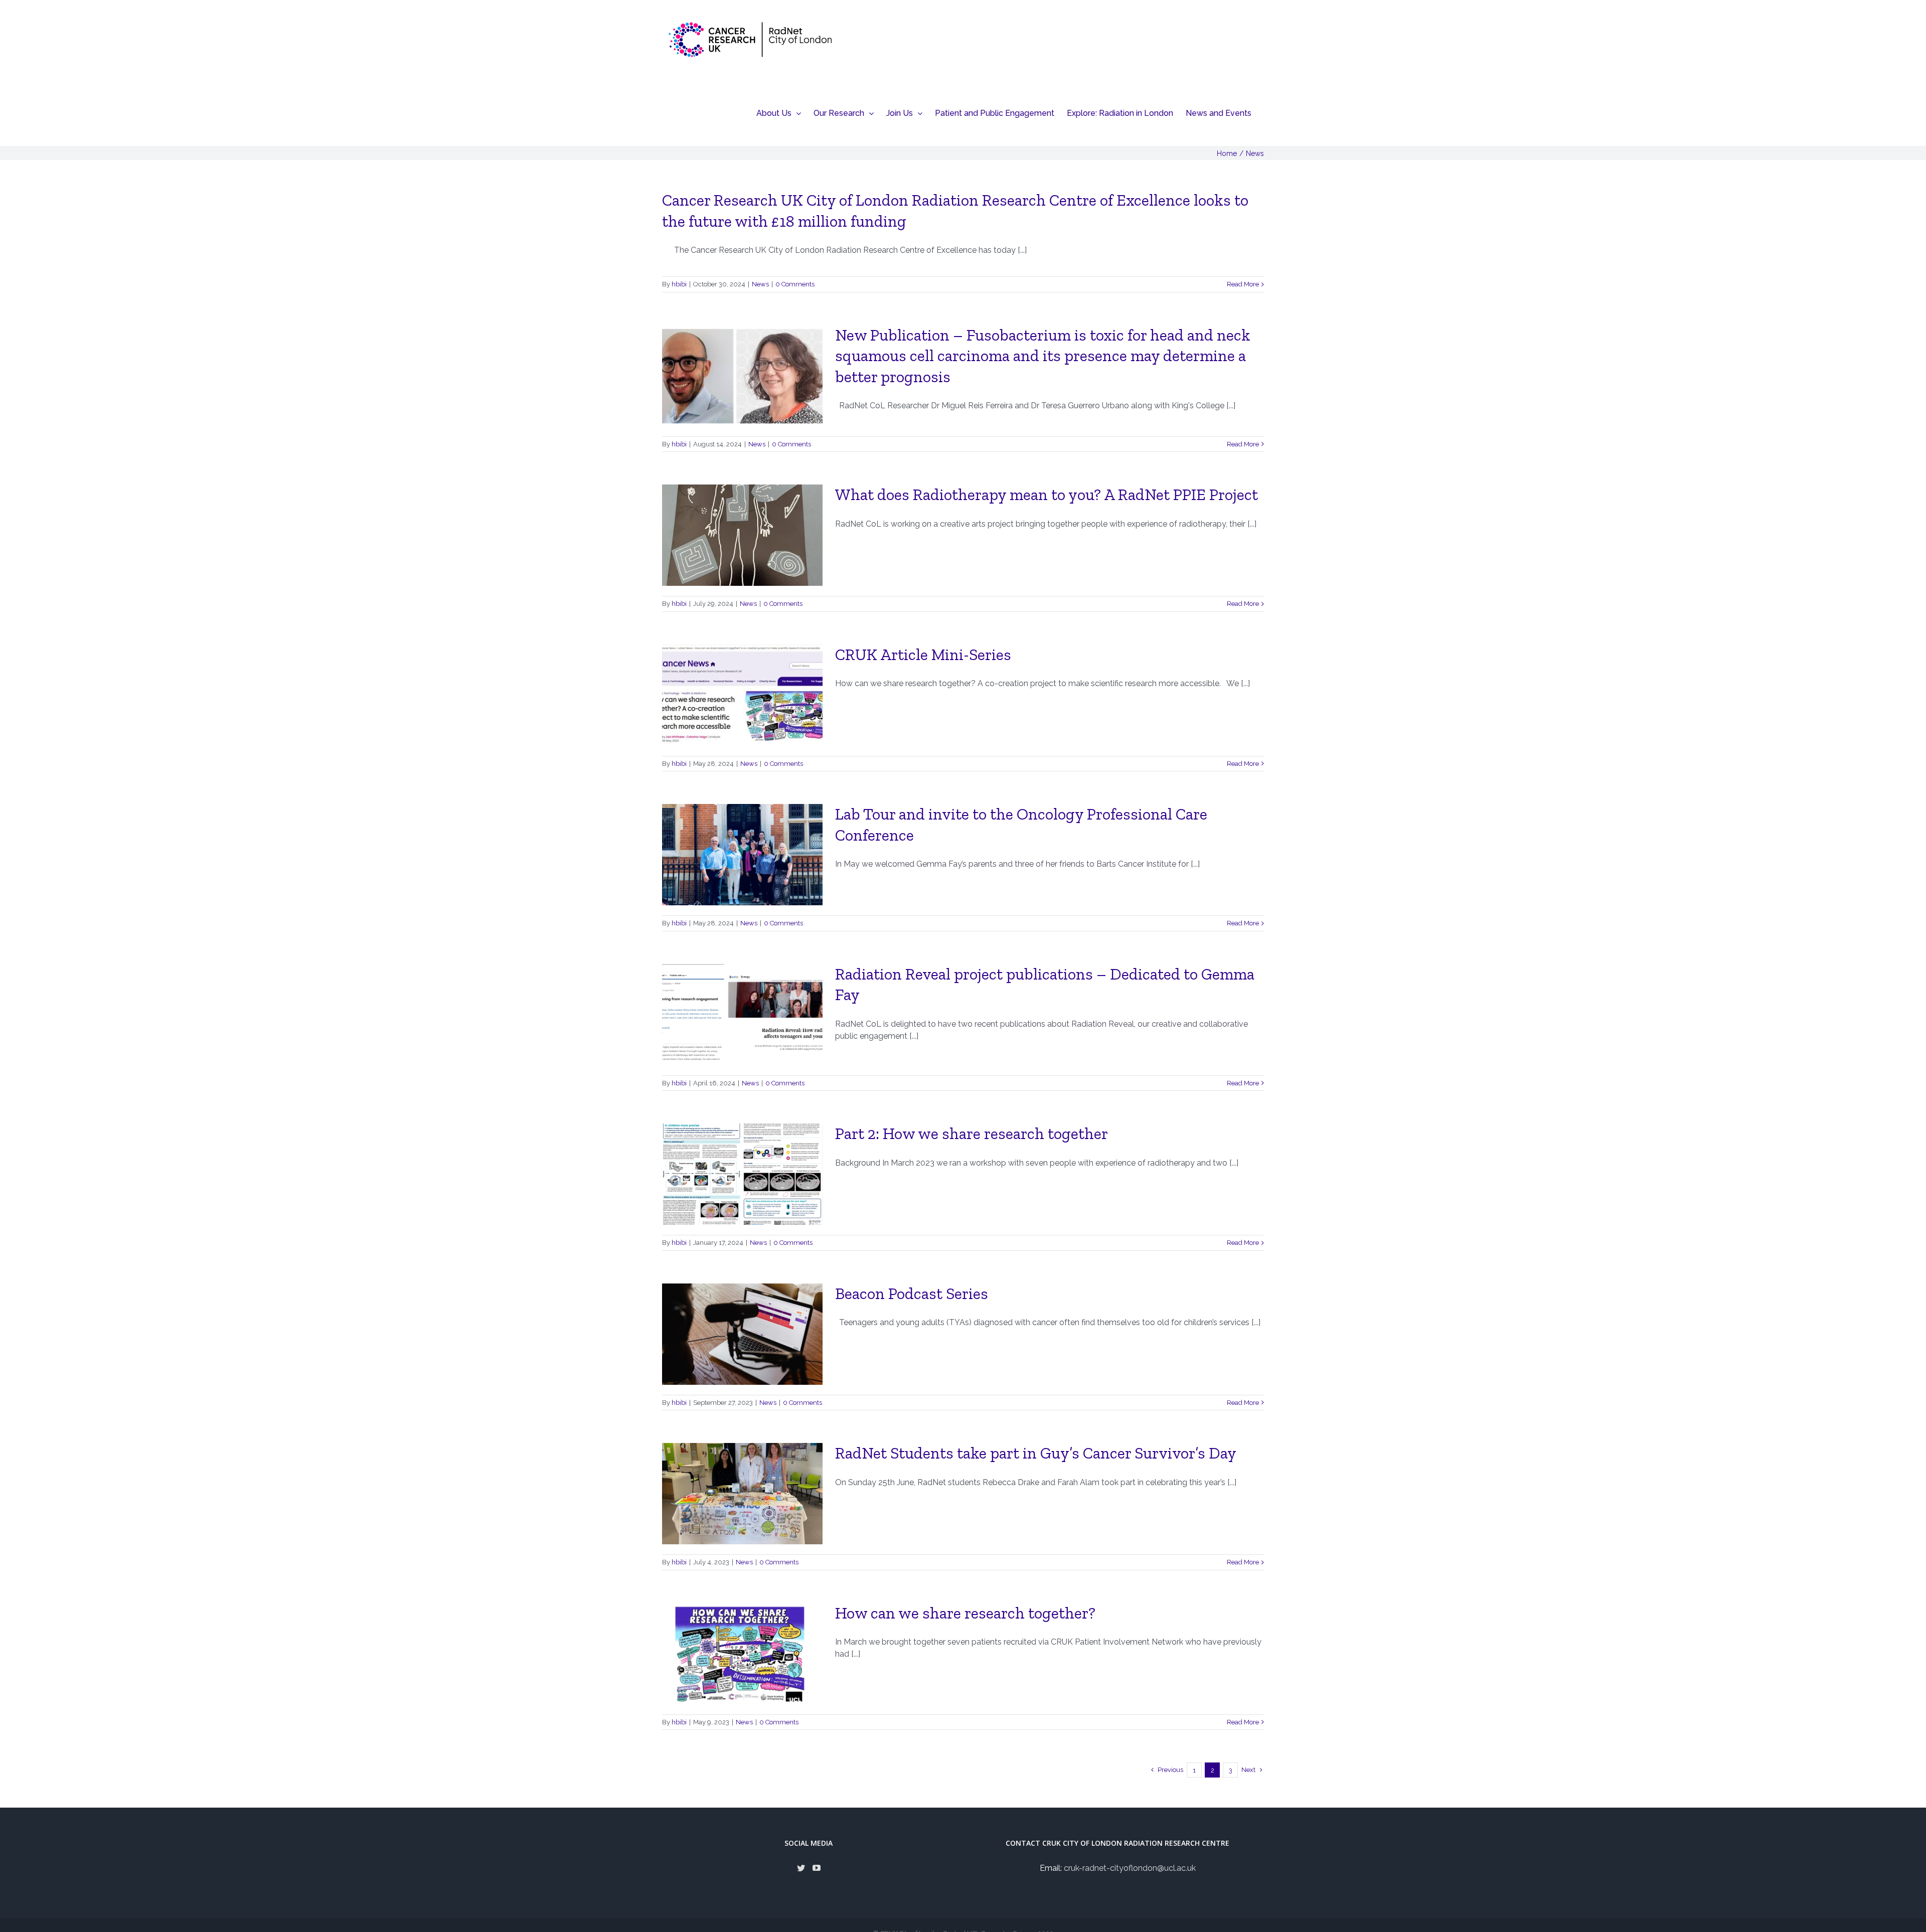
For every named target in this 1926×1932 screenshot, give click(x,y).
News (760, 284)
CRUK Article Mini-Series (923, 655)
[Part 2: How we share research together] (742, 1174)
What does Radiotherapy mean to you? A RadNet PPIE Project (1047, 495)
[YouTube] (817, 1868)
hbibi (679, 284)
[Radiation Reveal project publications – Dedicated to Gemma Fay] (742, 1015)
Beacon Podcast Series (912, 1294)
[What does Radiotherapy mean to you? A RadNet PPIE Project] (742, 535)
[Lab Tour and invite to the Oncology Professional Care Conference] (742, 855)
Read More (1243, 284)
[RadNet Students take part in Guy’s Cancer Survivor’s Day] (742, 1494)
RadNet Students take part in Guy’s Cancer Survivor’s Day (1036, 1453)
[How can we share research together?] (742, 1654)
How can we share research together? (965, 1613)
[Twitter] (801, 1868)
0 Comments (795, 284)
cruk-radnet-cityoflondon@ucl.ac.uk (1130, 1868)
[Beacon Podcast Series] (742, 1334)
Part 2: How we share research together (972, 1134)
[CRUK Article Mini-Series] (742, 695)
